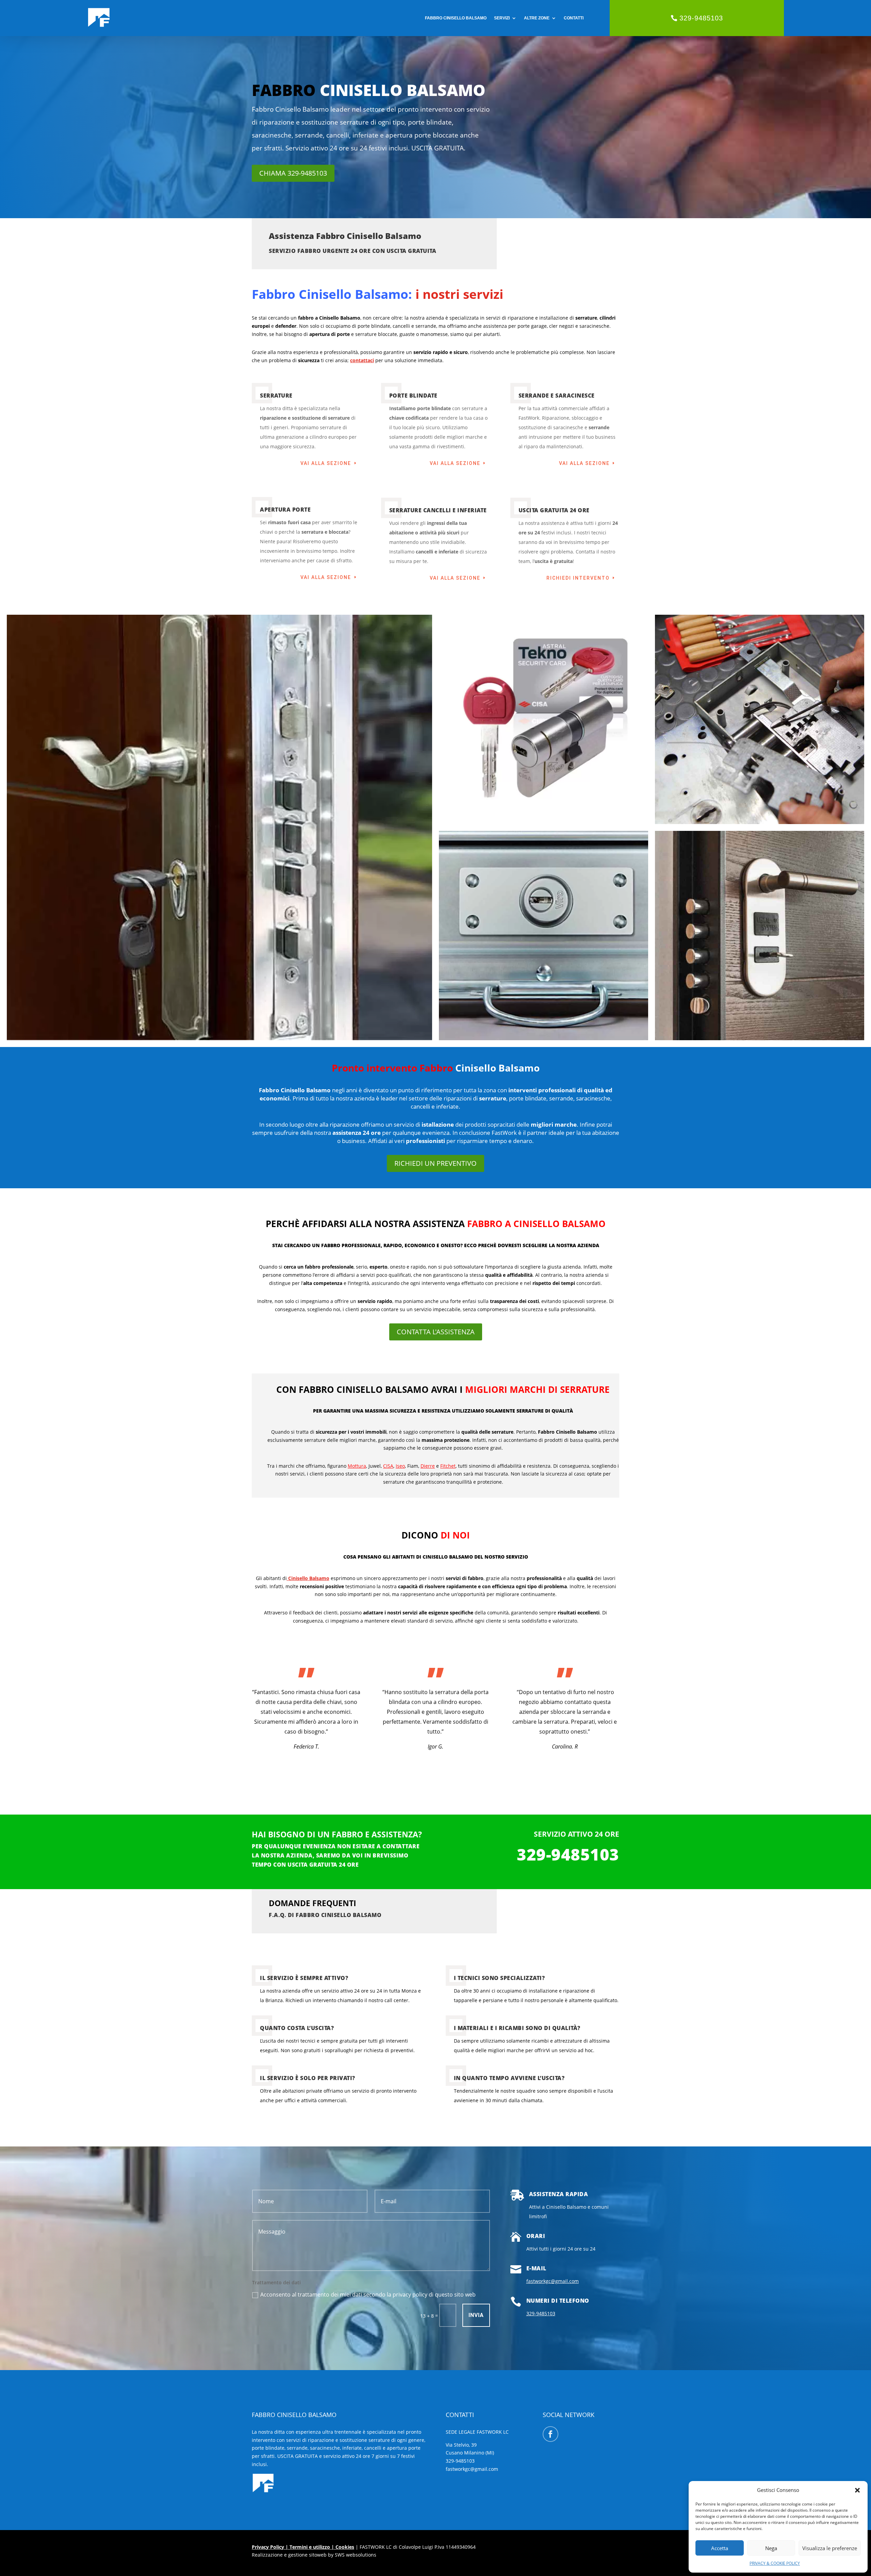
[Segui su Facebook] (550, 2434)
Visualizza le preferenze (830, 2548)
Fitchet (448, 1466)
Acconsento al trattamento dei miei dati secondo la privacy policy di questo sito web (368, 2295)
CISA (388, 1466)
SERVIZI (502, 18)
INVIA (476, 2315)
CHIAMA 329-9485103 (293, 173)
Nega (771, 2548)
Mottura (357, 1466)
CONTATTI (574, 18)
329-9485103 (701, 18)
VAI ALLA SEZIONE (326, 463)
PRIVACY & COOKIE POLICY (775, 2563)
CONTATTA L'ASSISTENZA (436, 1332)
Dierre (428, 1466)
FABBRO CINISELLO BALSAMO (456, 18)
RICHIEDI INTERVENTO (578, 578)
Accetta (720, 2548)
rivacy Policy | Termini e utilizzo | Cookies (305, 2547)
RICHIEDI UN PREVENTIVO (435, 1163)
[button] (857, 2490)
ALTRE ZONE (537, 18)
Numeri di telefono (558, 2301)
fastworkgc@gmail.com (553, 2281)
